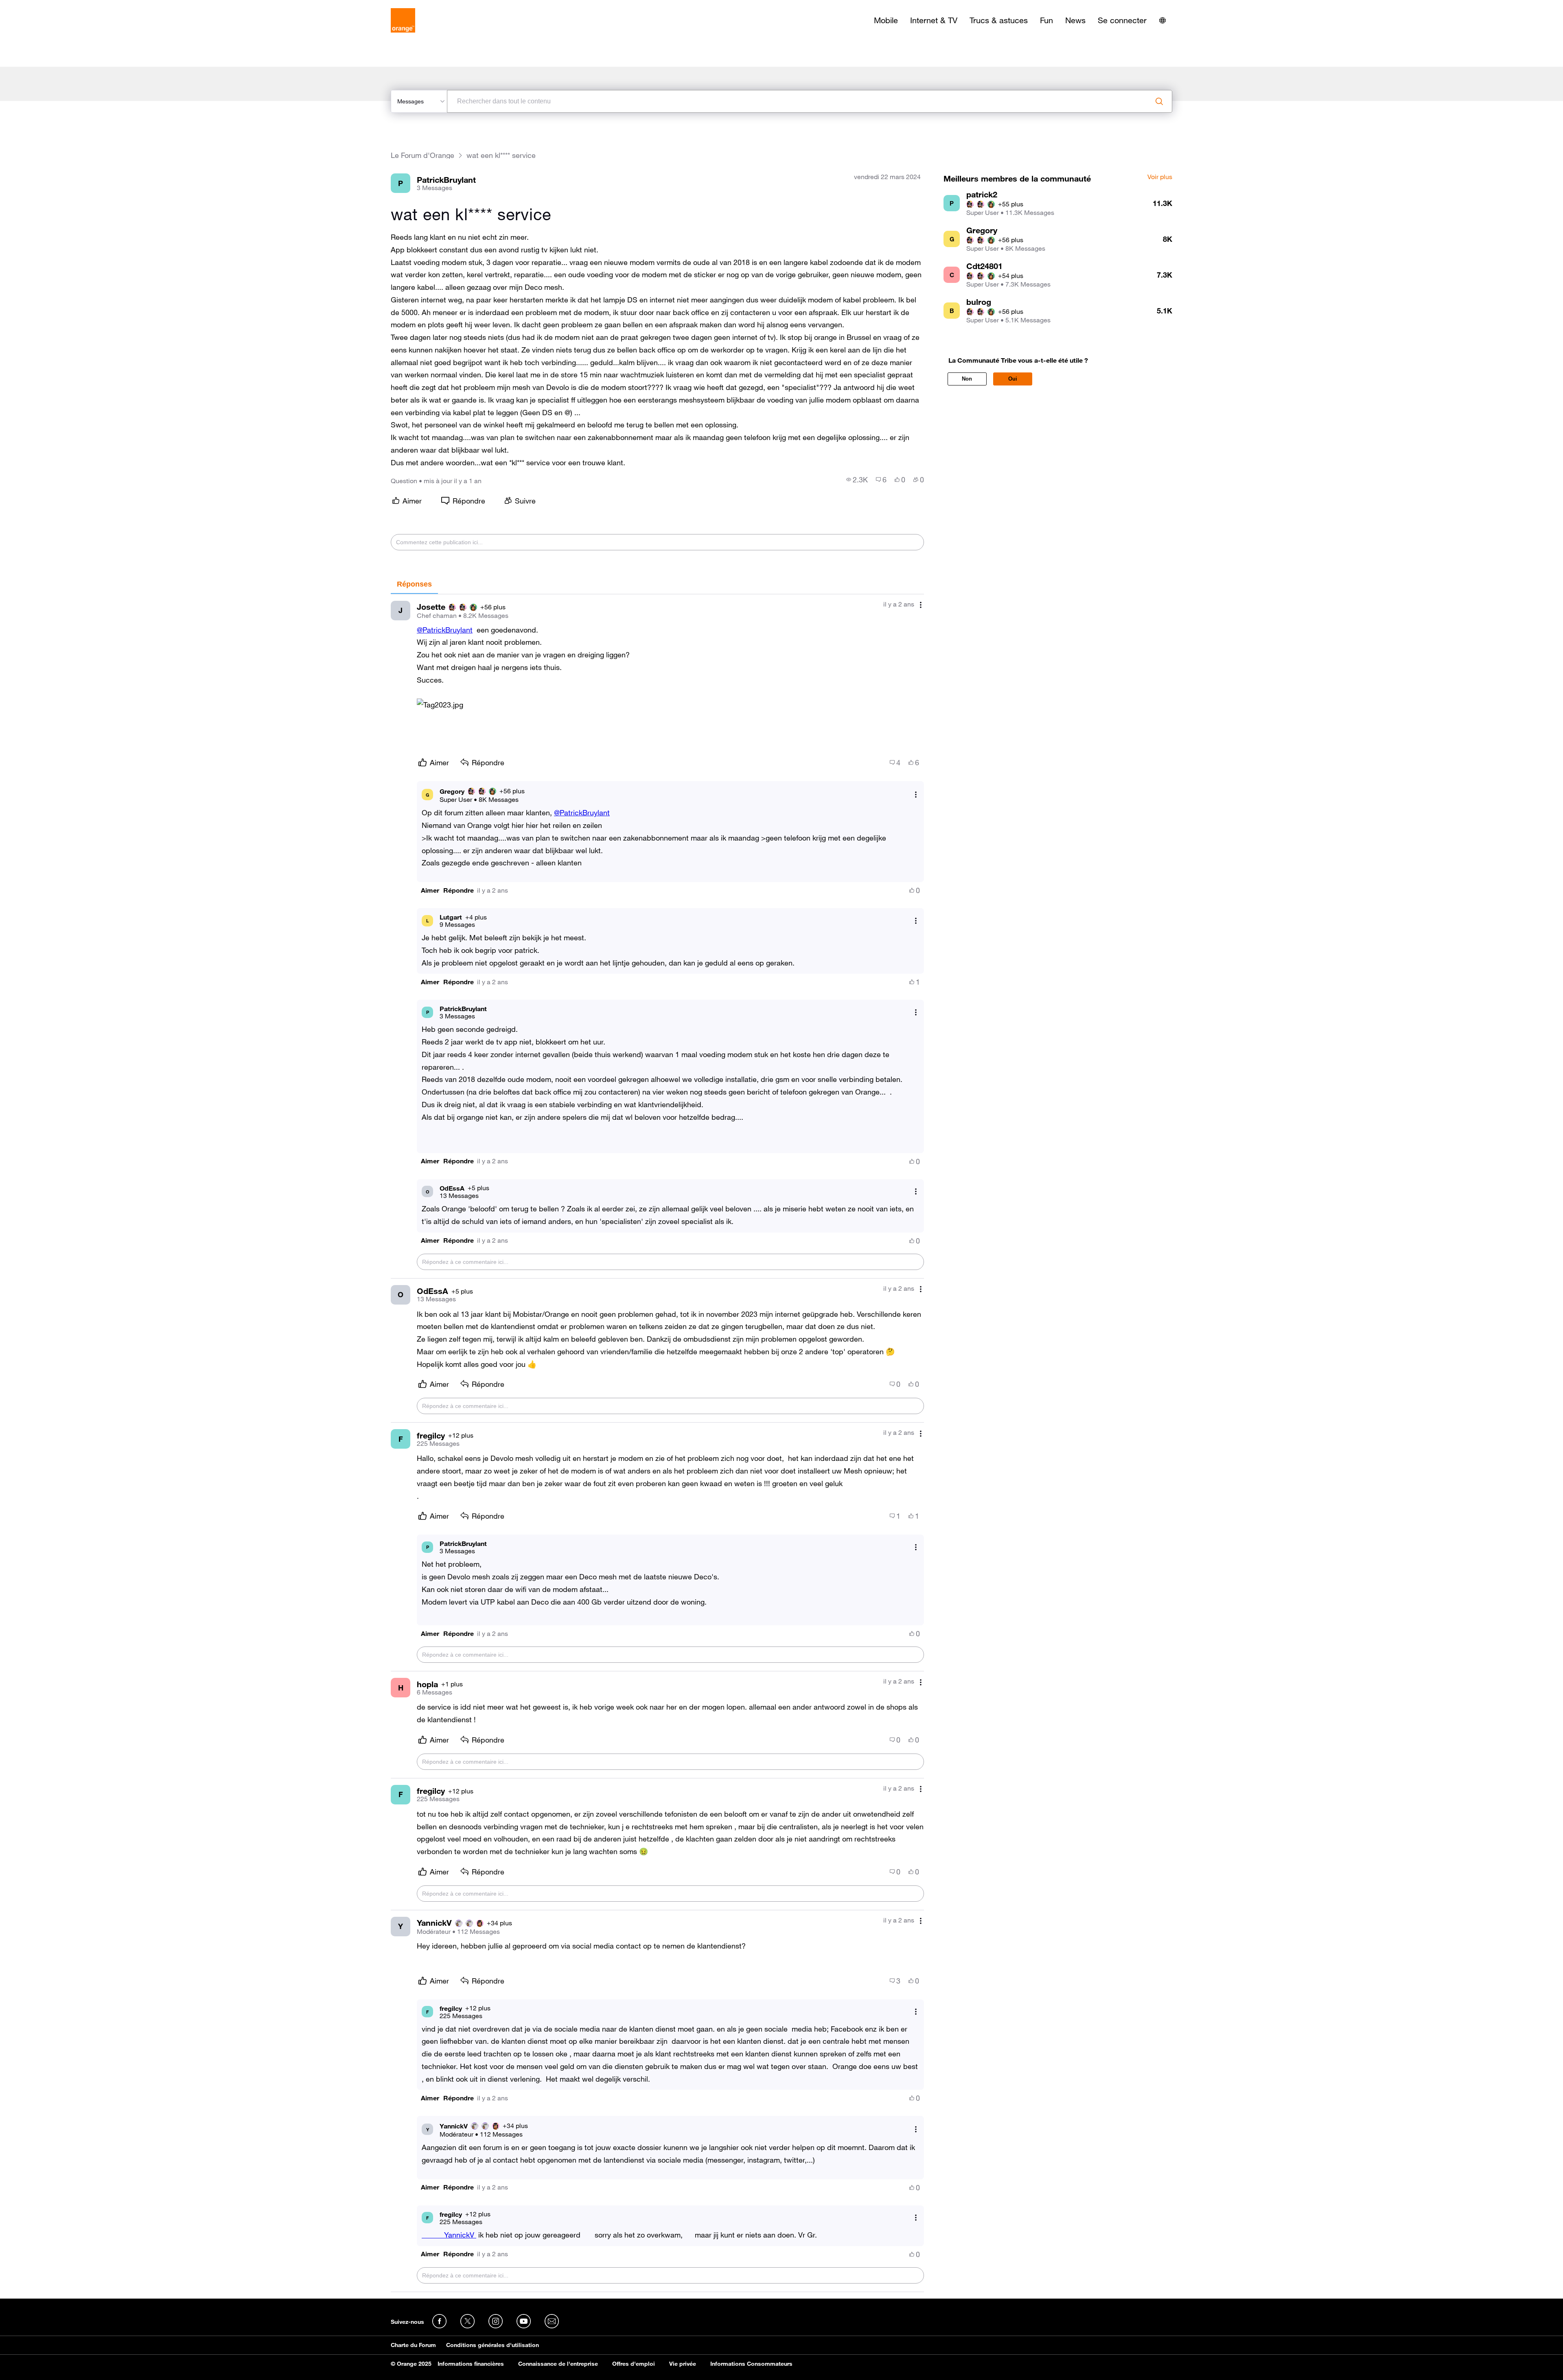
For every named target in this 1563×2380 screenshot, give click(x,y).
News (1075, 20)
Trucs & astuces (999, 20)
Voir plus (1160, 177)
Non (967, 379)
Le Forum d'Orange (422, 155)
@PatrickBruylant (445, 630)
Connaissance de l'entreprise (558, 2364)
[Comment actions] (921, 605)
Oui (1013, 379)
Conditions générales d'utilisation (493, 2345)
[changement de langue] (1162, 20)
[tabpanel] (657, 1443)
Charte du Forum (413, 2345)
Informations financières (471, 2364)
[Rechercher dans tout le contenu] (1159, 101)
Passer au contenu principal (43, 6)
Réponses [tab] (414, 584)
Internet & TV (934, 20)
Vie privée (683, 2364)
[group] (857, 480)
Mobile (886, 20)
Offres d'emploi (634, 2364)
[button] (440, 705)
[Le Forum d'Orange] (403, 20)
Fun (1046, 20)
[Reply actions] (916, 795)
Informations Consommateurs (751, 2364)
